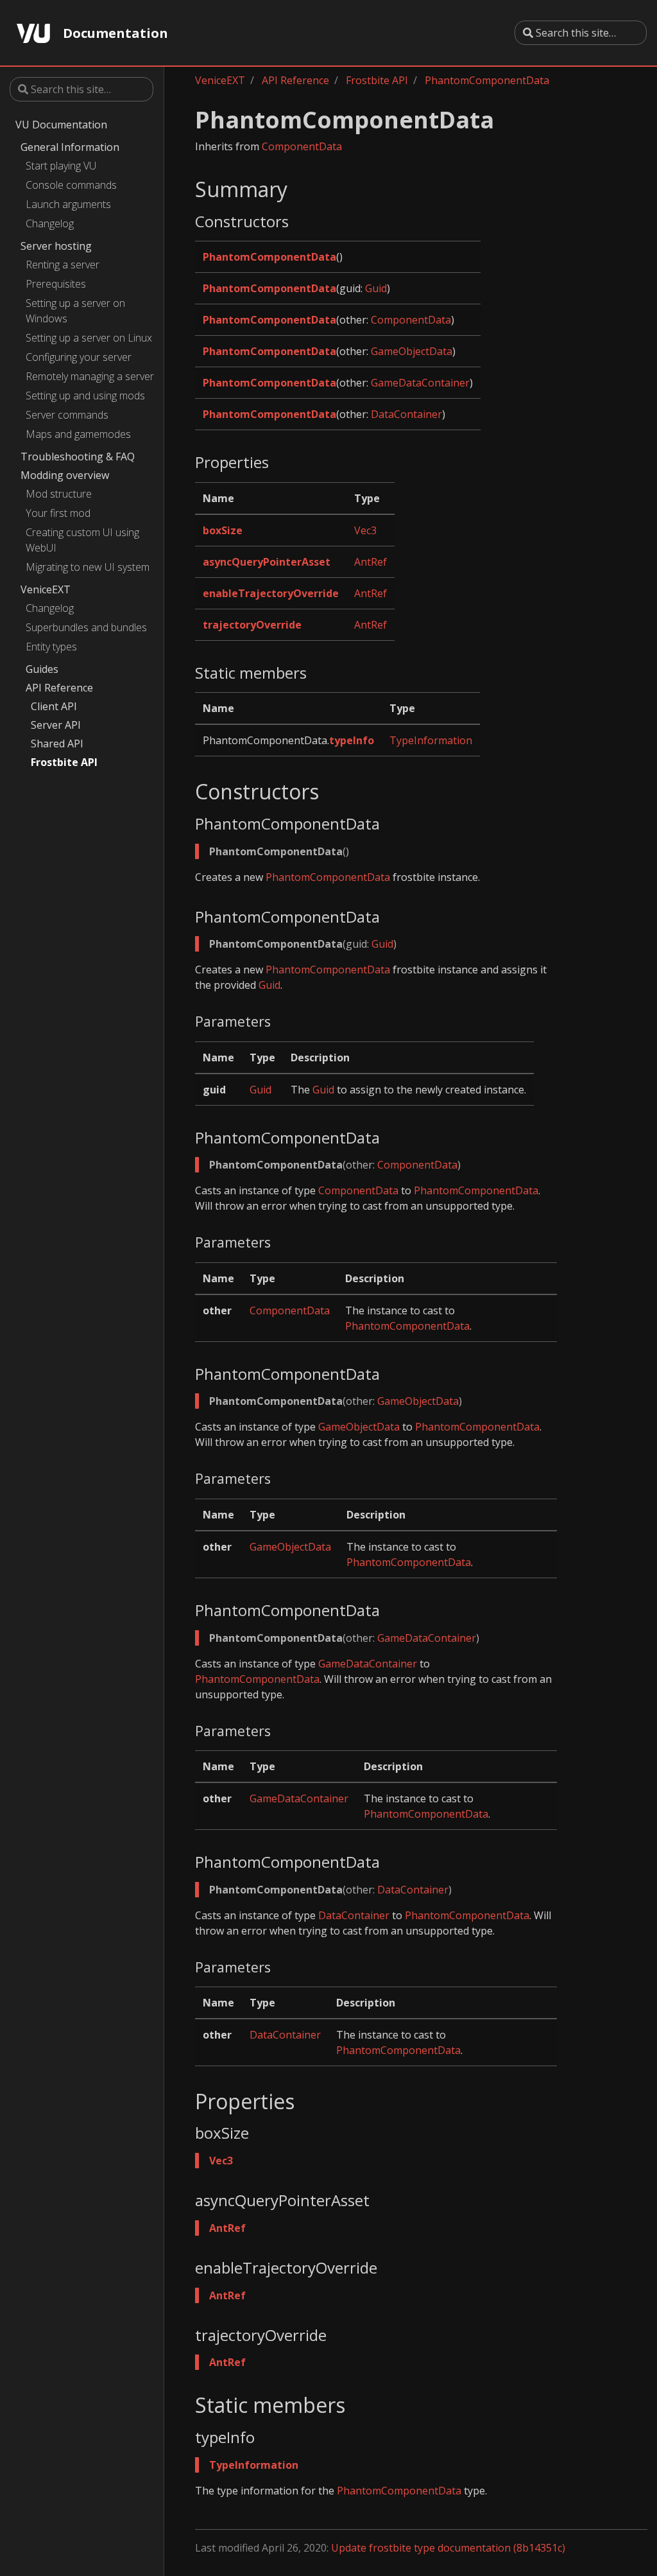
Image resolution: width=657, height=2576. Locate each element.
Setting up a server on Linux (89, 338)
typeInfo (352, 740)
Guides (42, 669)
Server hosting (56, 246)
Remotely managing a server (90, 376)
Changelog (50, 223)
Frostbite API (64, 762)
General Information (70, 147)
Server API (56, 725)
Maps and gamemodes (78, 434)
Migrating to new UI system (88, 567)
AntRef (371, 562)
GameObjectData (412, 351)
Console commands (71, 185)
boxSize (223, 530)
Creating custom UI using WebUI (82, 540)
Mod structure (59, 494)
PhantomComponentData (487, 80)
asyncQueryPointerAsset (267, 562)
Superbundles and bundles (86, 627)
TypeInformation (431, 740)
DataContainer (406, 414)
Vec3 (365, 530)
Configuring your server (79, 357)
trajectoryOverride (252, 625)
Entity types (51, 647)
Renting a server (63, 265)
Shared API (57, 744)
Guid (376, 288)
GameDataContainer (420, 383)
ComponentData (302, 146)
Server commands (67, 415)
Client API (54, 706)
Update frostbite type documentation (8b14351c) (448, 2548)
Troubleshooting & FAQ (78, 457)
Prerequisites (56, 284)
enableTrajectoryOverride (271, 593)
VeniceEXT (46, 589)
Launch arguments (68, 204)
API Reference (59, 688)
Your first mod (58, 513)
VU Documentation (61, 125)
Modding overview (65, 475)
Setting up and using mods (85, 396)
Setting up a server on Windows (75, 311)
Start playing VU (61, 166)
